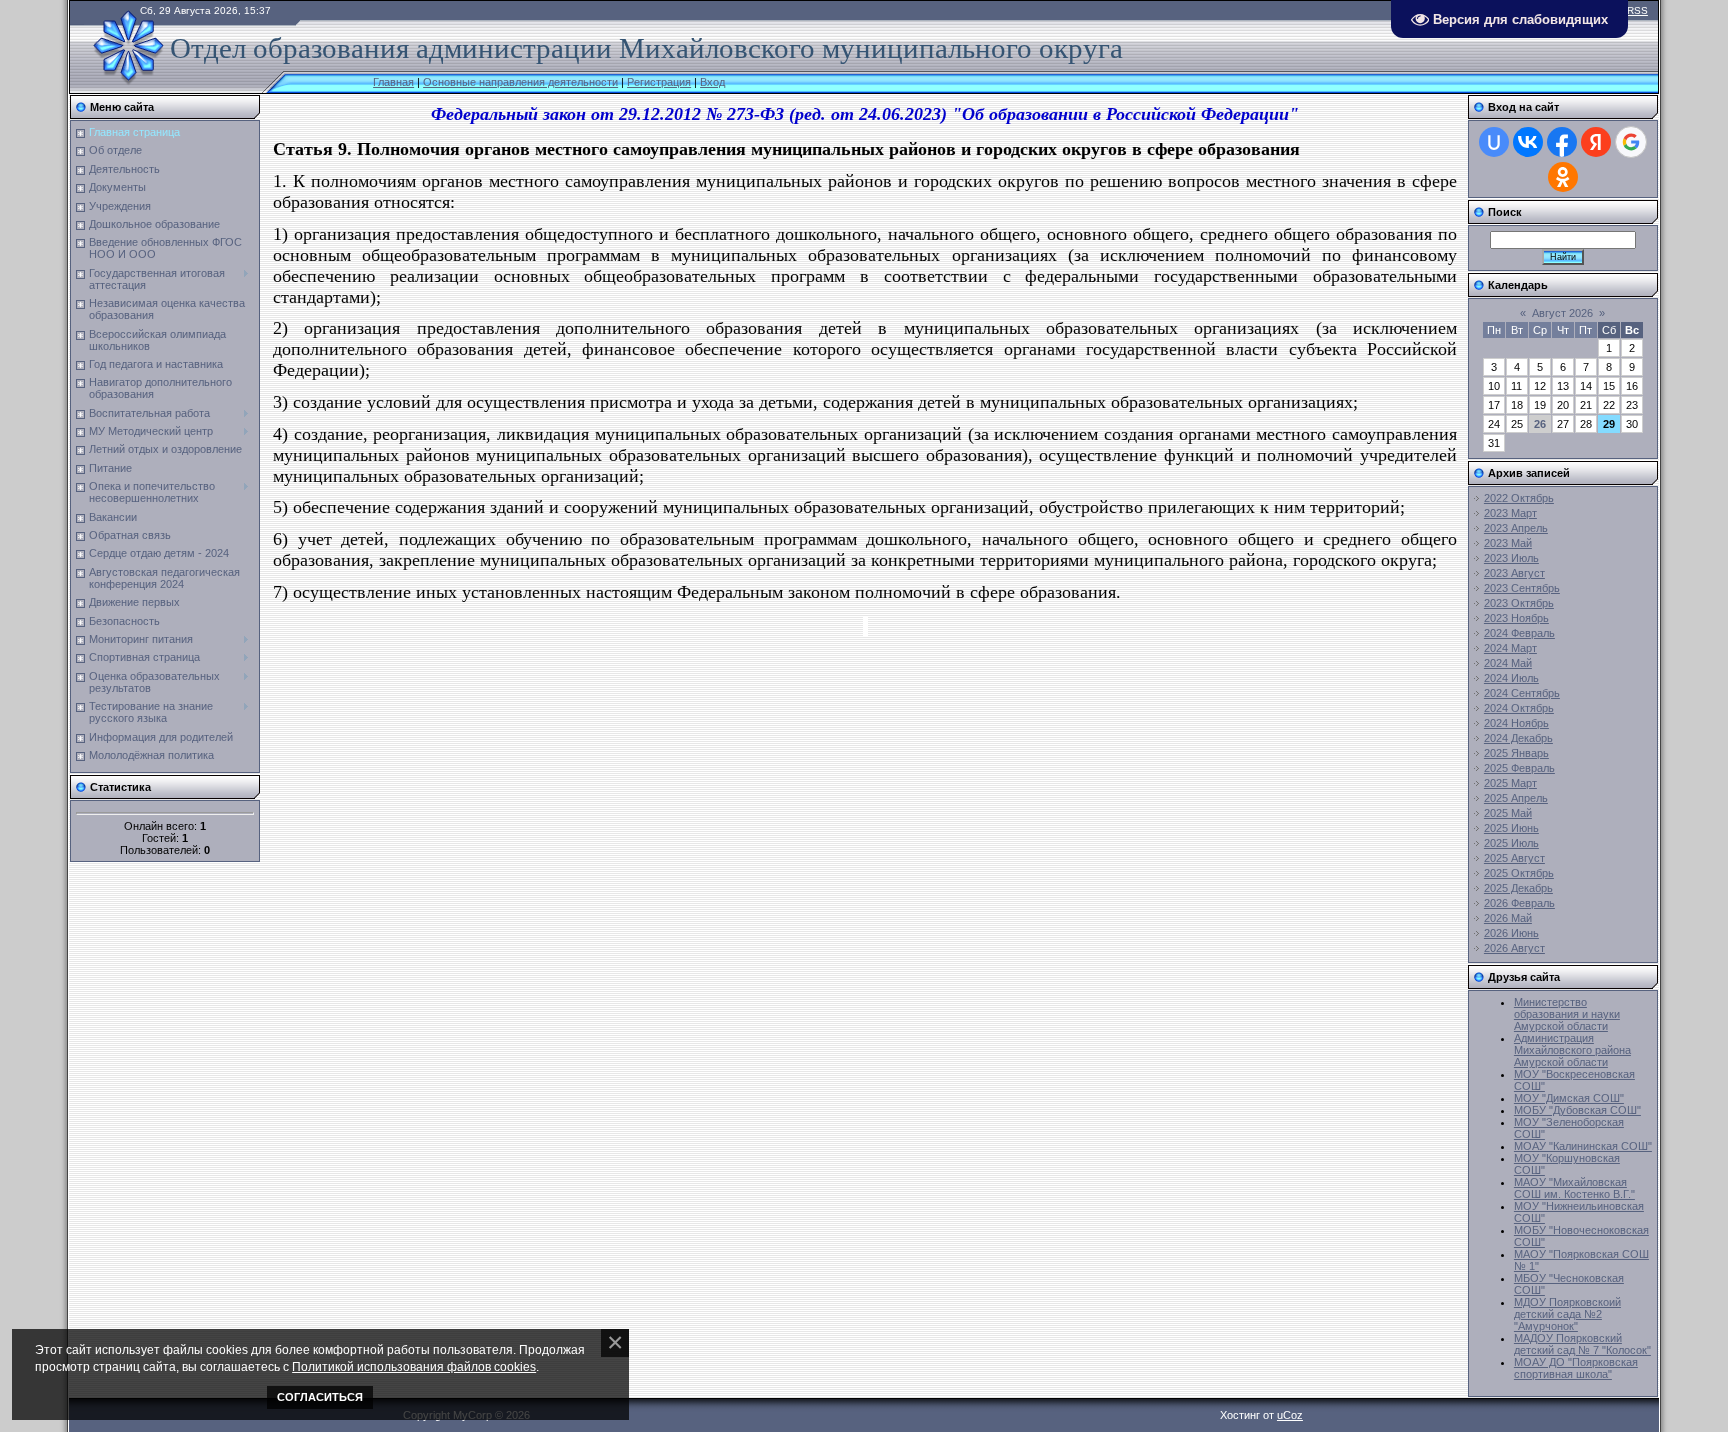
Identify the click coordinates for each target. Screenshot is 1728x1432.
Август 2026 (1562, 313)
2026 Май (1508, 918)
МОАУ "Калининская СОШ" (1583, 1146)
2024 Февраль (1519, 633)
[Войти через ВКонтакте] (1528, 142)
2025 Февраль (1519, 768)
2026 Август (1514, 948)
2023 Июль (1511, 558)
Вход (712, 82)
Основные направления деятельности (520, 82)
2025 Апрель (1516, 798)
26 (1540, 424)
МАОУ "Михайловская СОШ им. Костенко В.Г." (1574, 1188)
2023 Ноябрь (1516, 618)
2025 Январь (1516, 753)
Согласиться (320, 1397)
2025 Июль (1511, 843)
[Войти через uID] (1494, 142)
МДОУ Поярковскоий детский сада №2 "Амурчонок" (1567, 1314)
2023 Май (1508, 543)
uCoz (1290, 1415)
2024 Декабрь (1518, 738)
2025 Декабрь (1518, 888)
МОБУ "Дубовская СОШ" (1577, 1110)
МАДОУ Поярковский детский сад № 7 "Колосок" (1582, 1344)
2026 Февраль (1519, 903)
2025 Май (1508, 813)
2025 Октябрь (1519, 873)
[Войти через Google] (1631, 142)
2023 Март (1510, 513)
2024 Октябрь (1519, 708)
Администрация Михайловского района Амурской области (1572, 1050)
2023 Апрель (1516, 528)
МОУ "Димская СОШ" (1569, 1098)
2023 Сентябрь (1522, 588)
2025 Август (1514, 858)
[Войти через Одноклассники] (1563, 177)
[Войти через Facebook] (1562, 142)
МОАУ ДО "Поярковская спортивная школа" (1576, 1368)
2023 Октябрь (1519, 603)
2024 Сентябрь (1522, 693)
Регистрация (659, 82)
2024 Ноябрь (1516, 723)
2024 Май (1508, 663)
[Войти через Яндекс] (1596, 142)
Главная (393, 82)
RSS (1637, 10)
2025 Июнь (1511, 828)
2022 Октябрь (1519, 498)
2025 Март (1510, 783)
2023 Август (1514, 573)
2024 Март (1510, 648)
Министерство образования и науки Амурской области (1567, 1014)
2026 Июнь (1511, 933)
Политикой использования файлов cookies (414, 1366)
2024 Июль (1511, 678)
